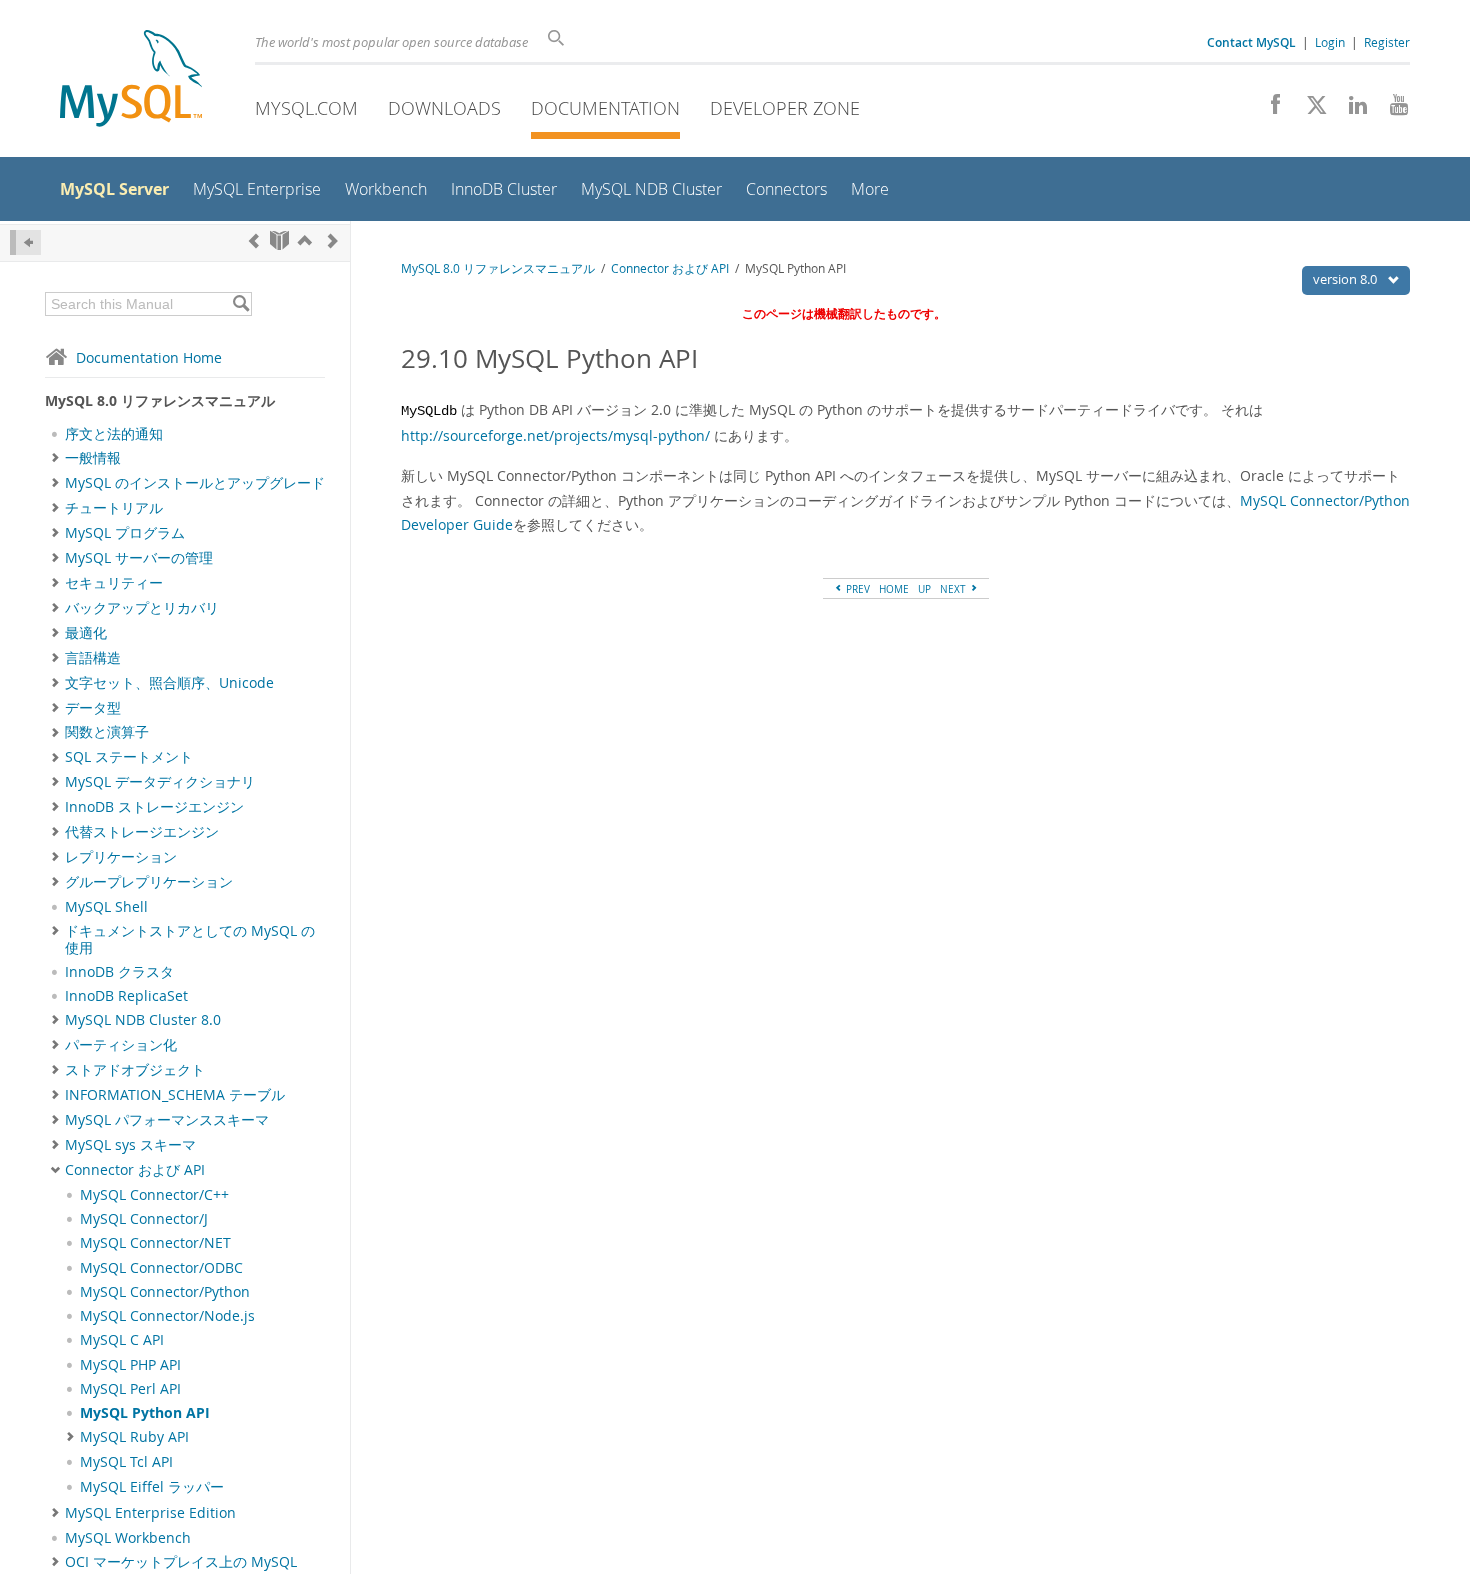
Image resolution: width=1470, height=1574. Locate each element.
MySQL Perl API (130, 1389)
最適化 (86, 633)
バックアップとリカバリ (142, 608)
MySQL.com (306, 108)
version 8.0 (1346, 279)
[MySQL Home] (131, 80)
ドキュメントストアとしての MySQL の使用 (190, 939)
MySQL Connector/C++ (154, 1195)
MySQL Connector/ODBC (161, 1268)
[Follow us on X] (1309, 110)
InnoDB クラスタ (119, 972)
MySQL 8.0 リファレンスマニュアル (498, 268)
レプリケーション (121, 857)
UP (924, 589)
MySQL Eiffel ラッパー (152, 1487)
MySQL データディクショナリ (160, 782)
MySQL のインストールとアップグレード (195, 483)
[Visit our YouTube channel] (1391, 110)
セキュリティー (114, 583)
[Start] (279, 240)
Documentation (605, 108)
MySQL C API (122, 1340)
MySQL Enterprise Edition (150, 1513)
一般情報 (93, 458)
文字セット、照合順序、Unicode (169, 683)
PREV (856, 589)
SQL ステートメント (129, 757)
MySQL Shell (106, 907)
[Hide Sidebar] (25, 242)
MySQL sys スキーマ (130, 1145)
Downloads (444, 108)
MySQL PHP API (130, 1365)
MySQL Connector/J (144, 1219)
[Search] (240, 304)
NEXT (954, 589)
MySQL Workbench (128, 1538)
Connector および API (135, 1170)
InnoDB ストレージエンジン (154, 807)
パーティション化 (121, 1045)
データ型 (93, 708)
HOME (894, 589)
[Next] (333, 240)
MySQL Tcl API (126, 1462)
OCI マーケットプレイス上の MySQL (181, 1562)
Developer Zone (785, 108)
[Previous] (254, 240)
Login (1330, 42)
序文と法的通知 (114, 434)
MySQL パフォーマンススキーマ (167, 1120)
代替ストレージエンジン (142, 832)
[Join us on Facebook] (1268, 110)
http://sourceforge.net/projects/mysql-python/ (555, 435)
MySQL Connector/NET (155, 1243)
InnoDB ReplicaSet (126, 996)
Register (1387, 42)
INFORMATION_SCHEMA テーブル (175, 1095)
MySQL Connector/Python (165, 1292)
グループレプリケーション (149, 882)
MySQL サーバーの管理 (139, 558)
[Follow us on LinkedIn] (1350, 110)
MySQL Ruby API (134, 1437)
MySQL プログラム (125, 533)
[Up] (305, 240)
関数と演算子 (107, 732)
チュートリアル (114, 508)
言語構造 (93, 658)
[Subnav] (55, 458)
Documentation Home (149, 357)
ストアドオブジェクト (135, 1070)
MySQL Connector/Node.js (167, 1316)
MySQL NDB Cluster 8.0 (143, 1020)
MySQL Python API (145, 1413)
